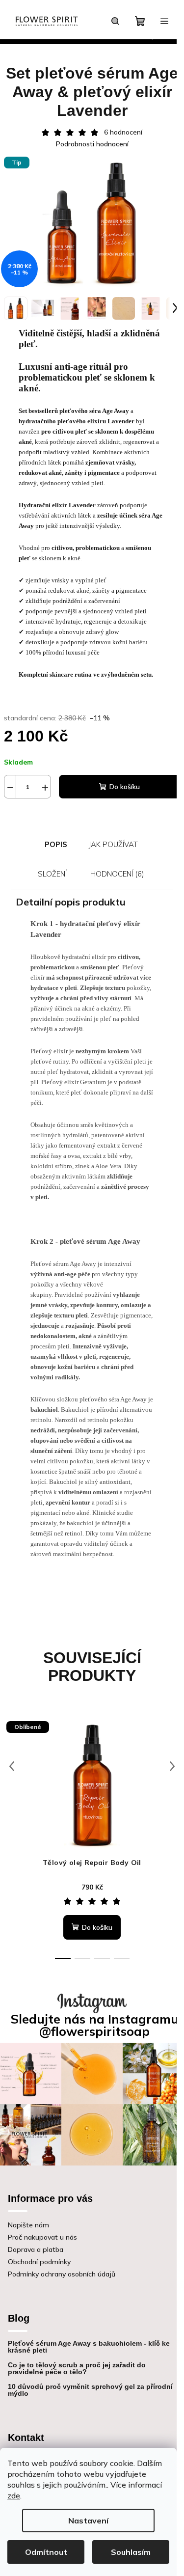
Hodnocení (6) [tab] (117, 874)
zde (14, 2495)
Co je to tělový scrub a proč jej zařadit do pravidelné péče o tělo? (77, 2368)
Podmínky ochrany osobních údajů (62, 2274)
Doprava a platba (36, 2249)
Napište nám (28, 2225)
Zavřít (58, 813)
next (172, 1766)
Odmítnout (46, 2552)
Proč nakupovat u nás (42, 2237)
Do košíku (125, 787)
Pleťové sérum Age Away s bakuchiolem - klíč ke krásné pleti (89, 2347)
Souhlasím (131, 2552)
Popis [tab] (56, 844)
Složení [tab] (52, 874)
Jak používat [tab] (113, 844)
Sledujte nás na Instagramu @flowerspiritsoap (95, 2025)
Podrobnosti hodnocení (92, 144)
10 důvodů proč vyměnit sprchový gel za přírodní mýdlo (90, 2390)
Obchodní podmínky (39, 2262)
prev (12, 1766)
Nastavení (88, 2521)
